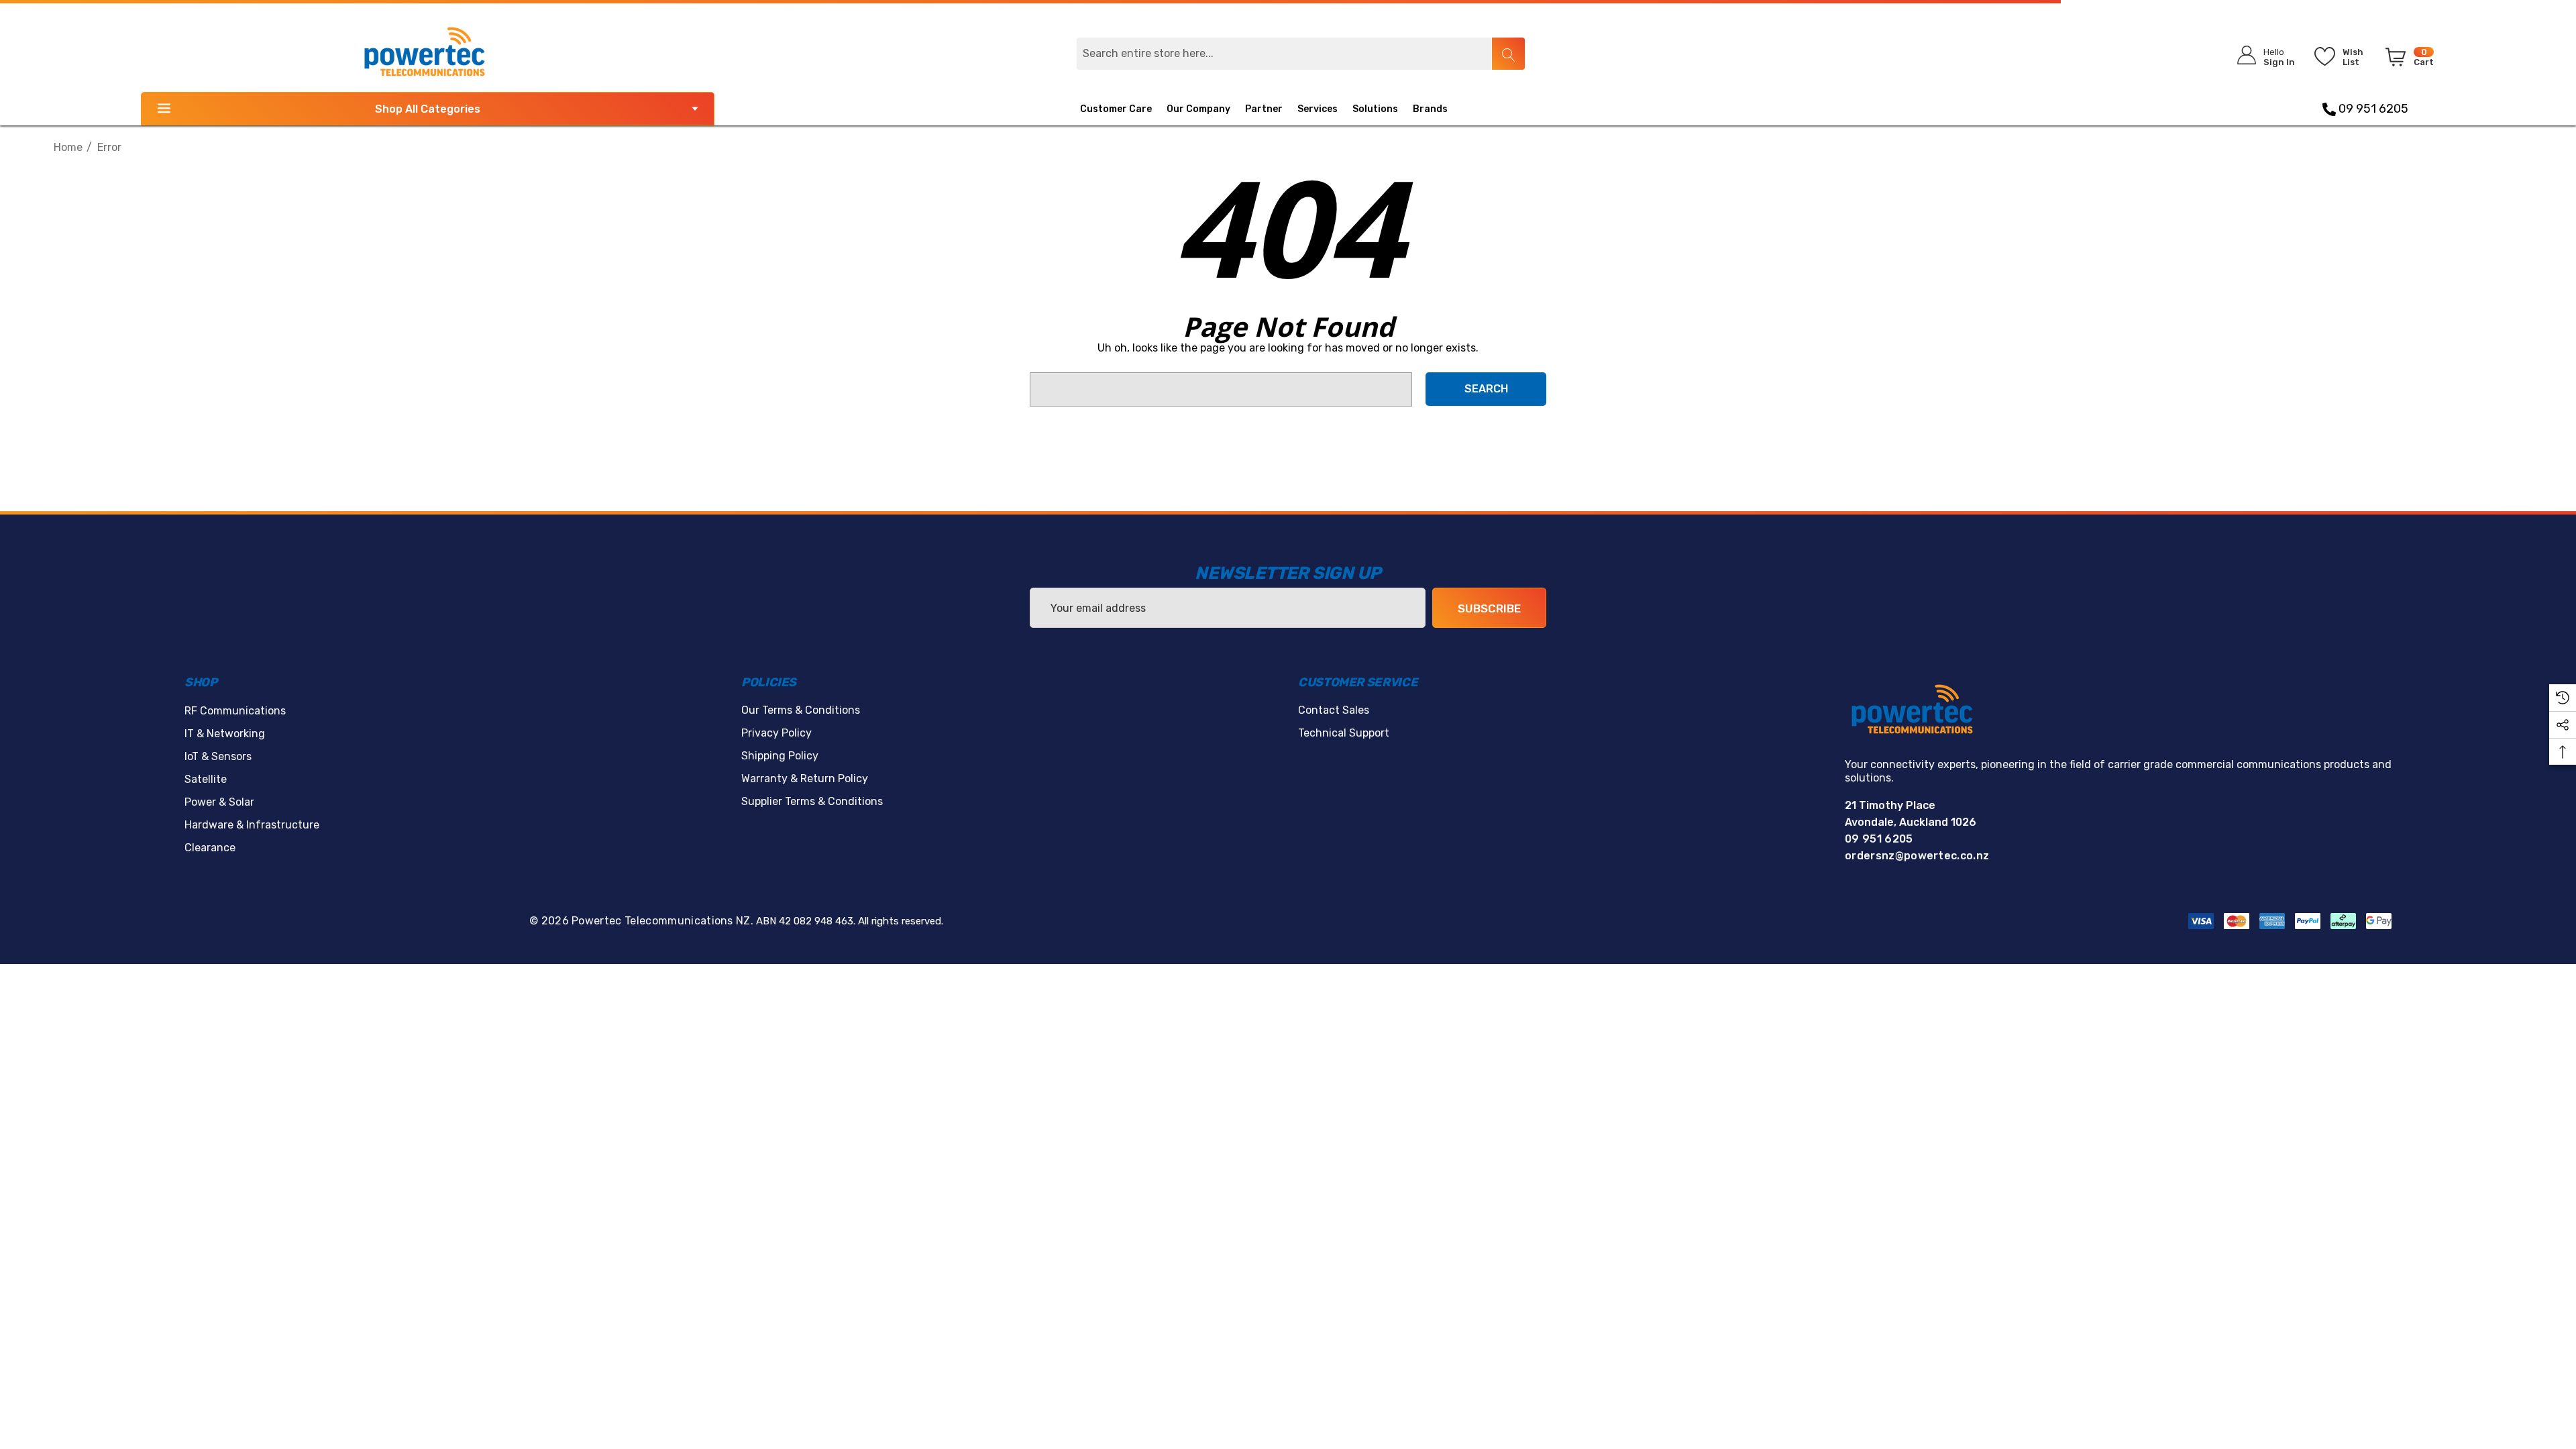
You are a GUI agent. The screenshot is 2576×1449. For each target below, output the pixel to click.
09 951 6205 (2372, 109)
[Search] (1508, 54)
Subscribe (1489, 608)
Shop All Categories (428, 109)
